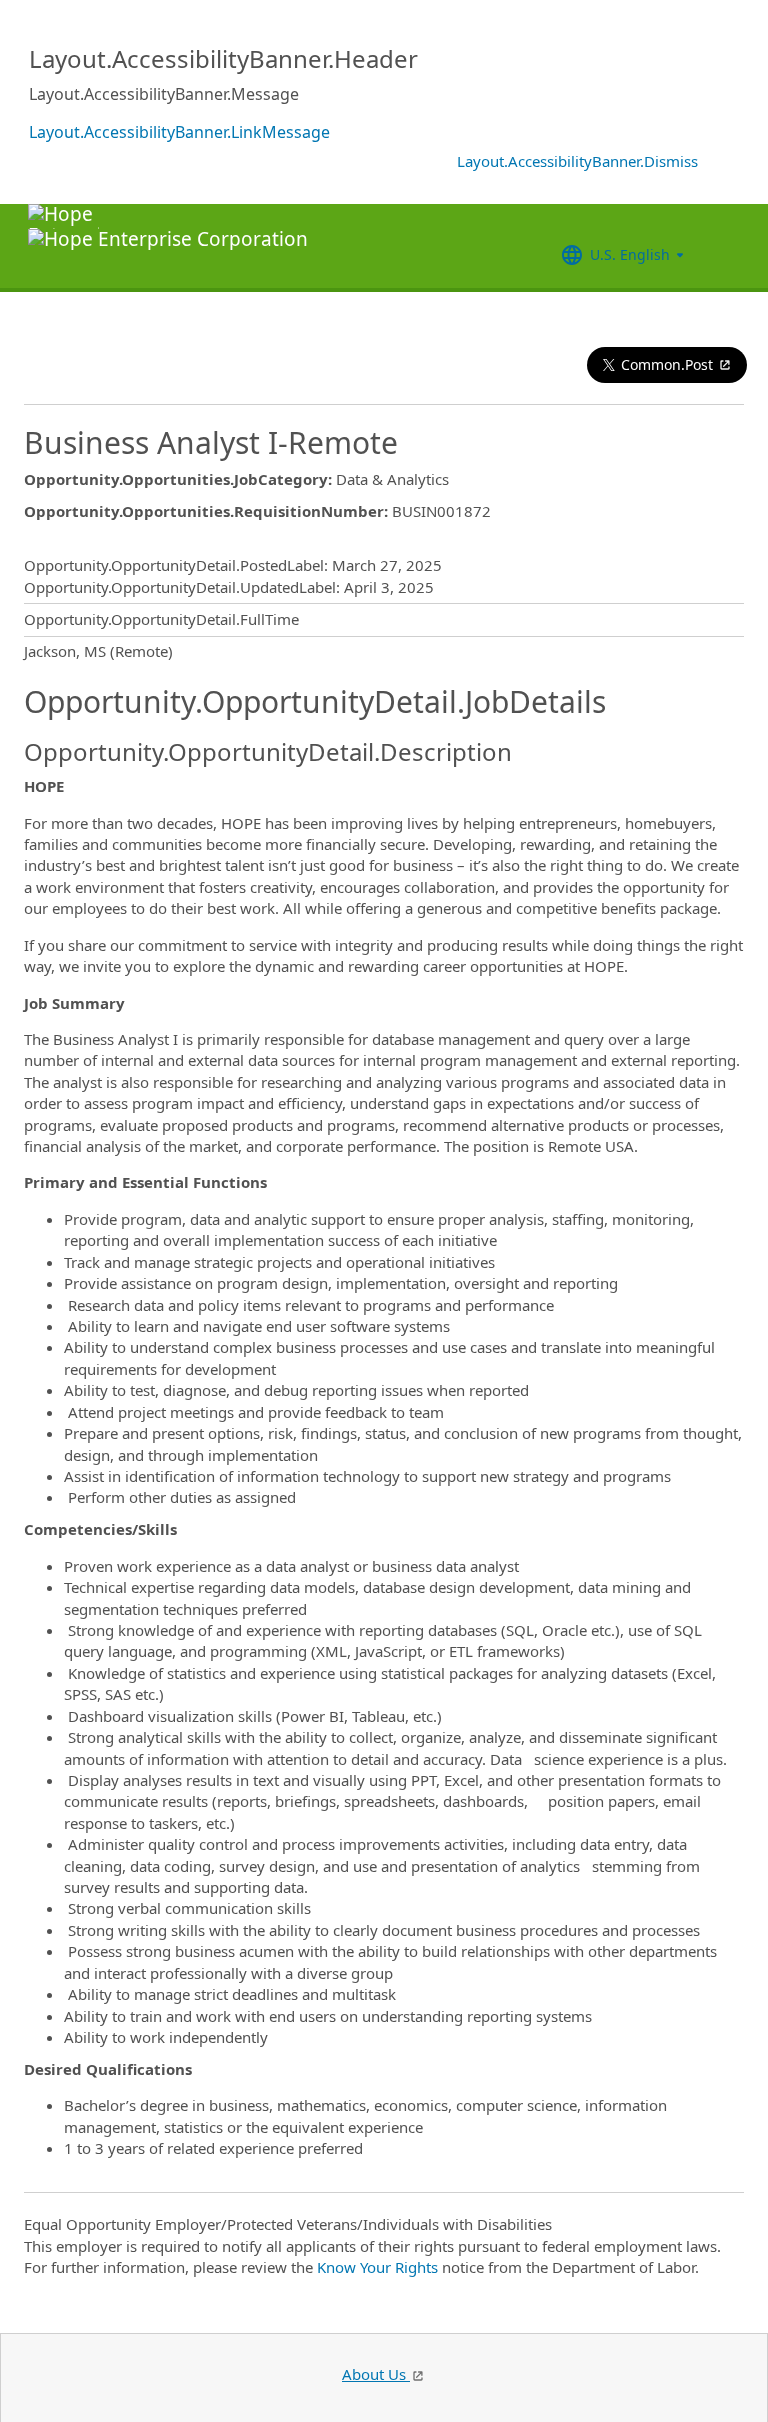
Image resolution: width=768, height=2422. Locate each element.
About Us (376, 2374)
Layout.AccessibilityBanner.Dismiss (577, 161)
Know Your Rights (377, 2267)
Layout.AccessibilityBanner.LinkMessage (179, 132)
